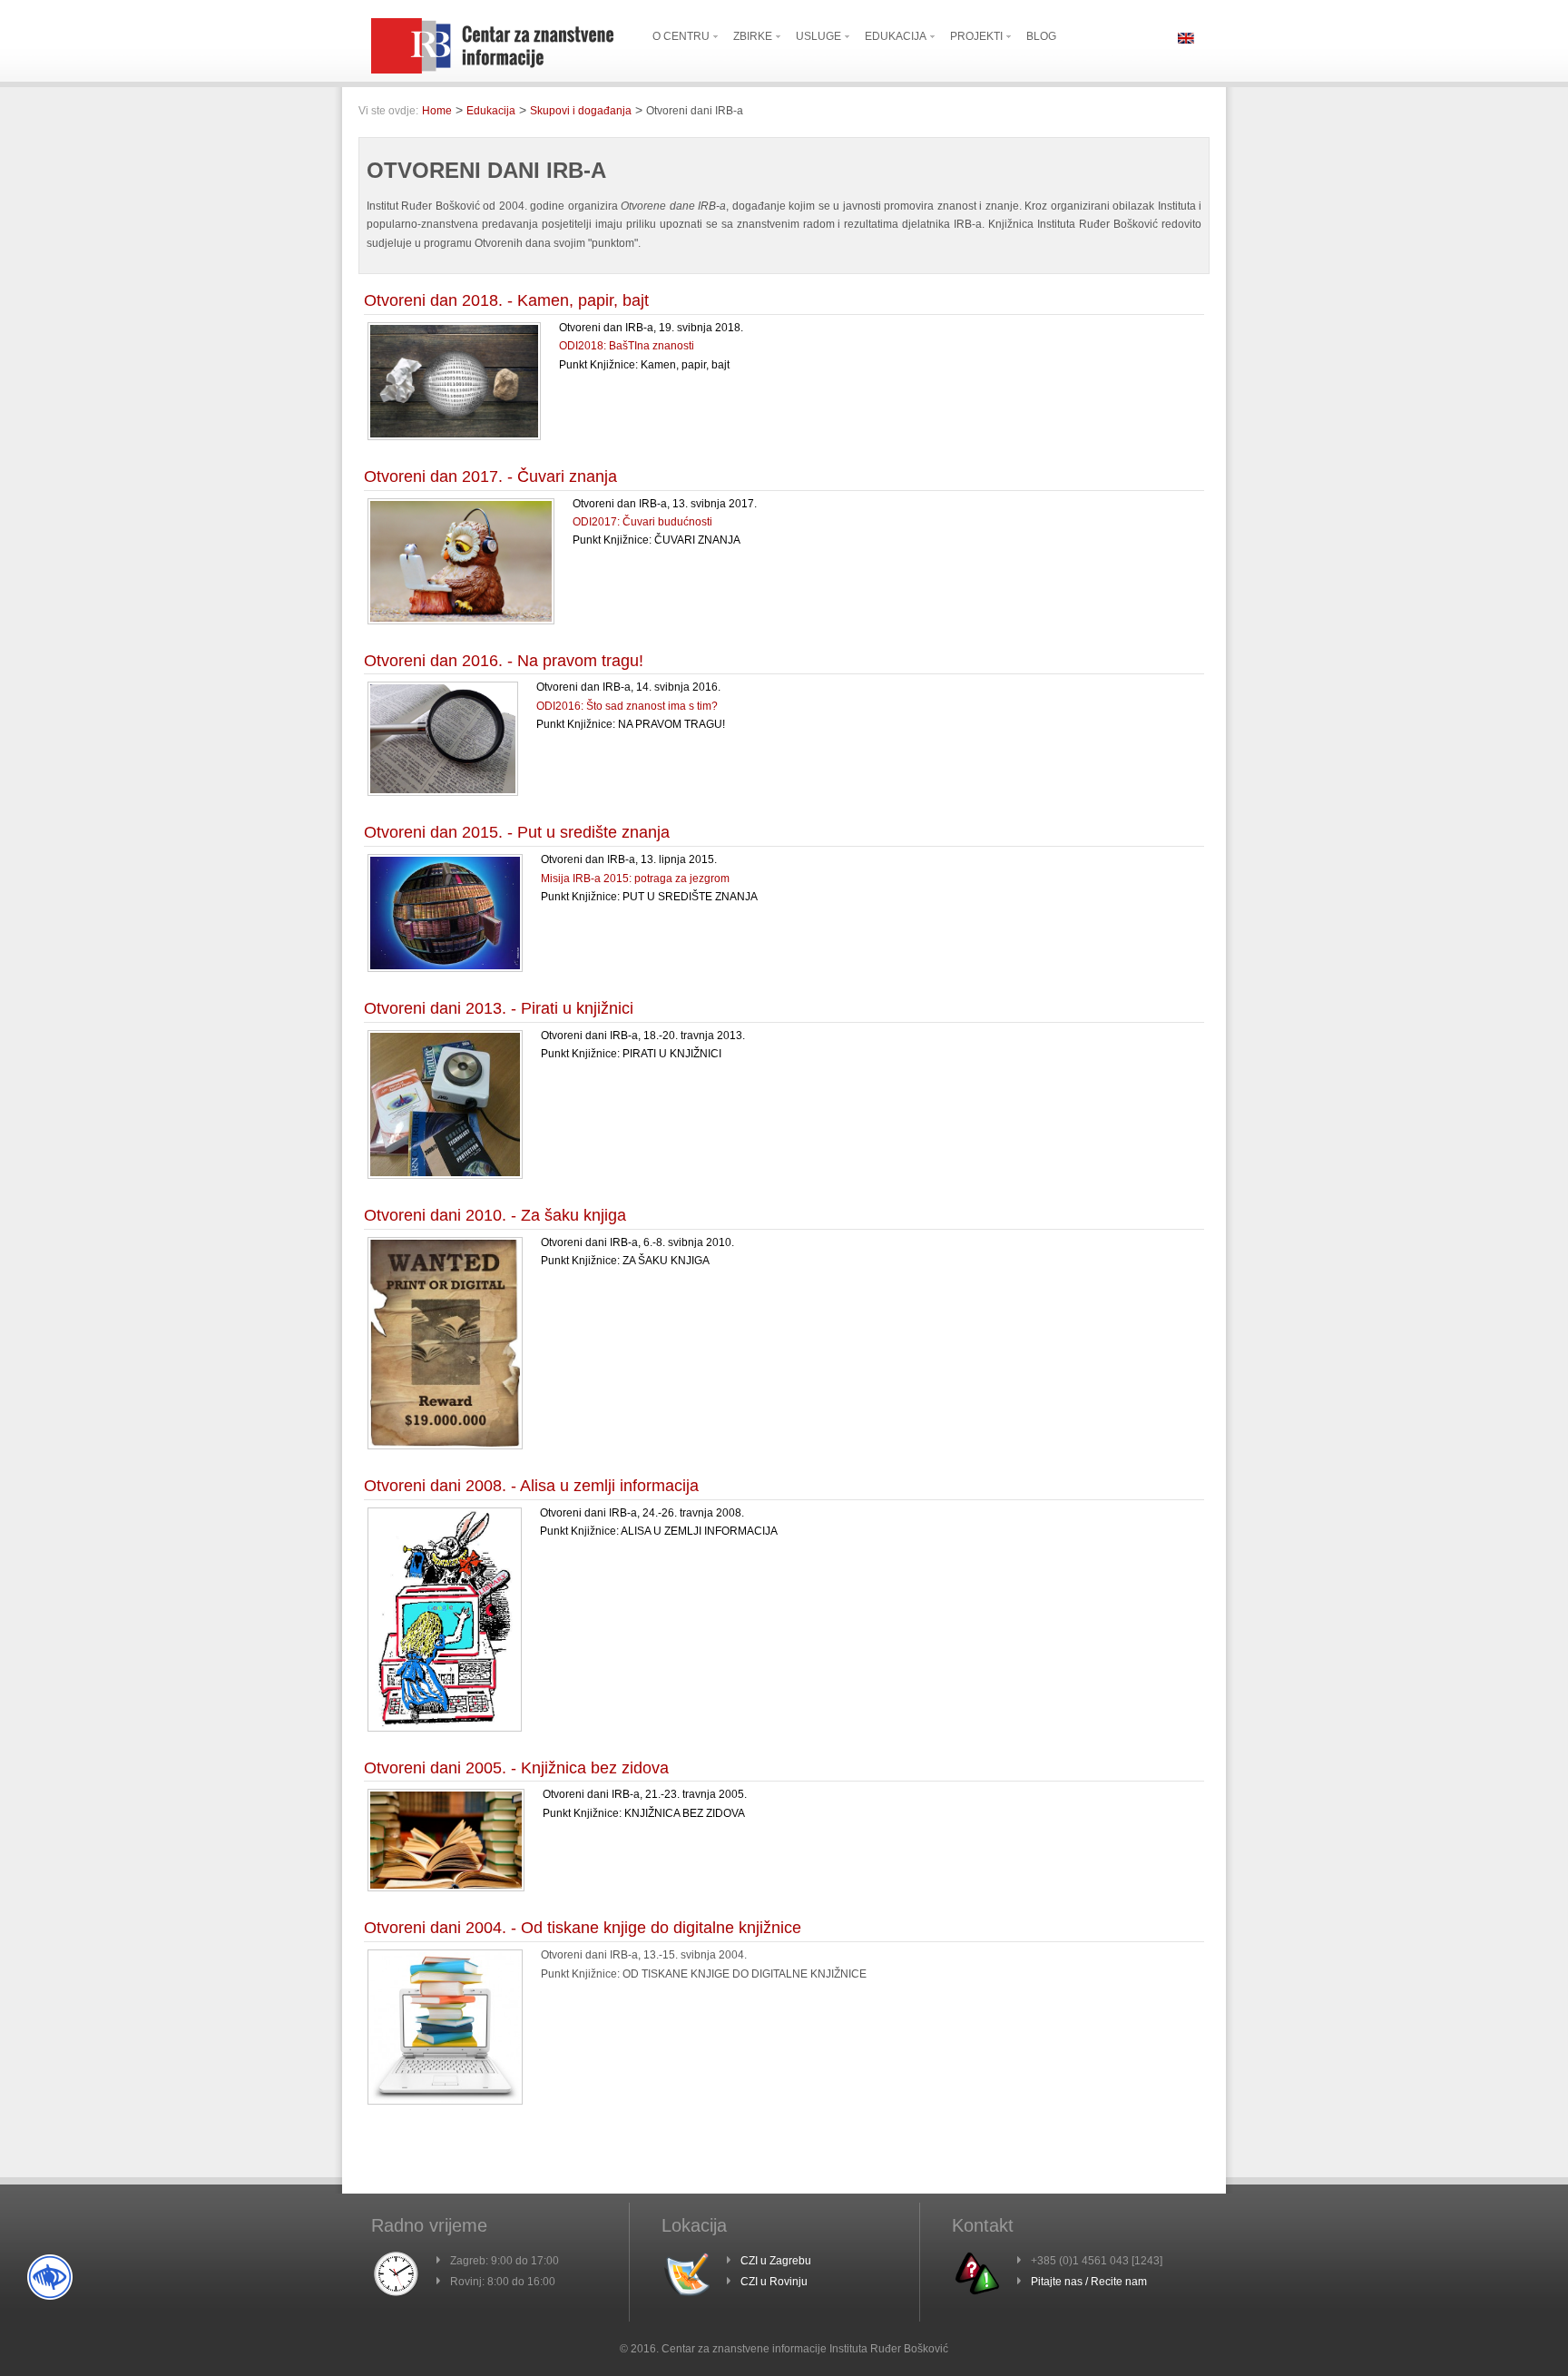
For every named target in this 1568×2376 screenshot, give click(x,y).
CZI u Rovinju (774, 2282)
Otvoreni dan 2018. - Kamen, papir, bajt (506, 300)
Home (437, 111)
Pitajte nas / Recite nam (1089, 2282)
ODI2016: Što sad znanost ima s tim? (627, 706)
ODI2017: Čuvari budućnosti (642, 522)
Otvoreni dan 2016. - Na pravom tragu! (504, 661)
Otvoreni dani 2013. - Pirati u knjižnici (499, 1008)
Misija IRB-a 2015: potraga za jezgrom (635, 879)
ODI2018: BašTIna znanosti (627, 346)
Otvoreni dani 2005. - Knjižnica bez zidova (516, 1768)
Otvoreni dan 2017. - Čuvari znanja (490, 476)
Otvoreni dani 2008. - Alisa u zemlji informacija (531, 1486)
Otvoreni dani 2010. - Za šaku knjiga (495, 1215)
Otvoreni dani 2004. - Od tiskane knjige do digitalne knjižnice (583, 1928)
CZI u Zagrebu (776, 2261)
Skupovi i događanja (581, 111)
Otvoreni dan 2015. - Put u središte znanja (517, 832)
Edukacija (491, 111)
